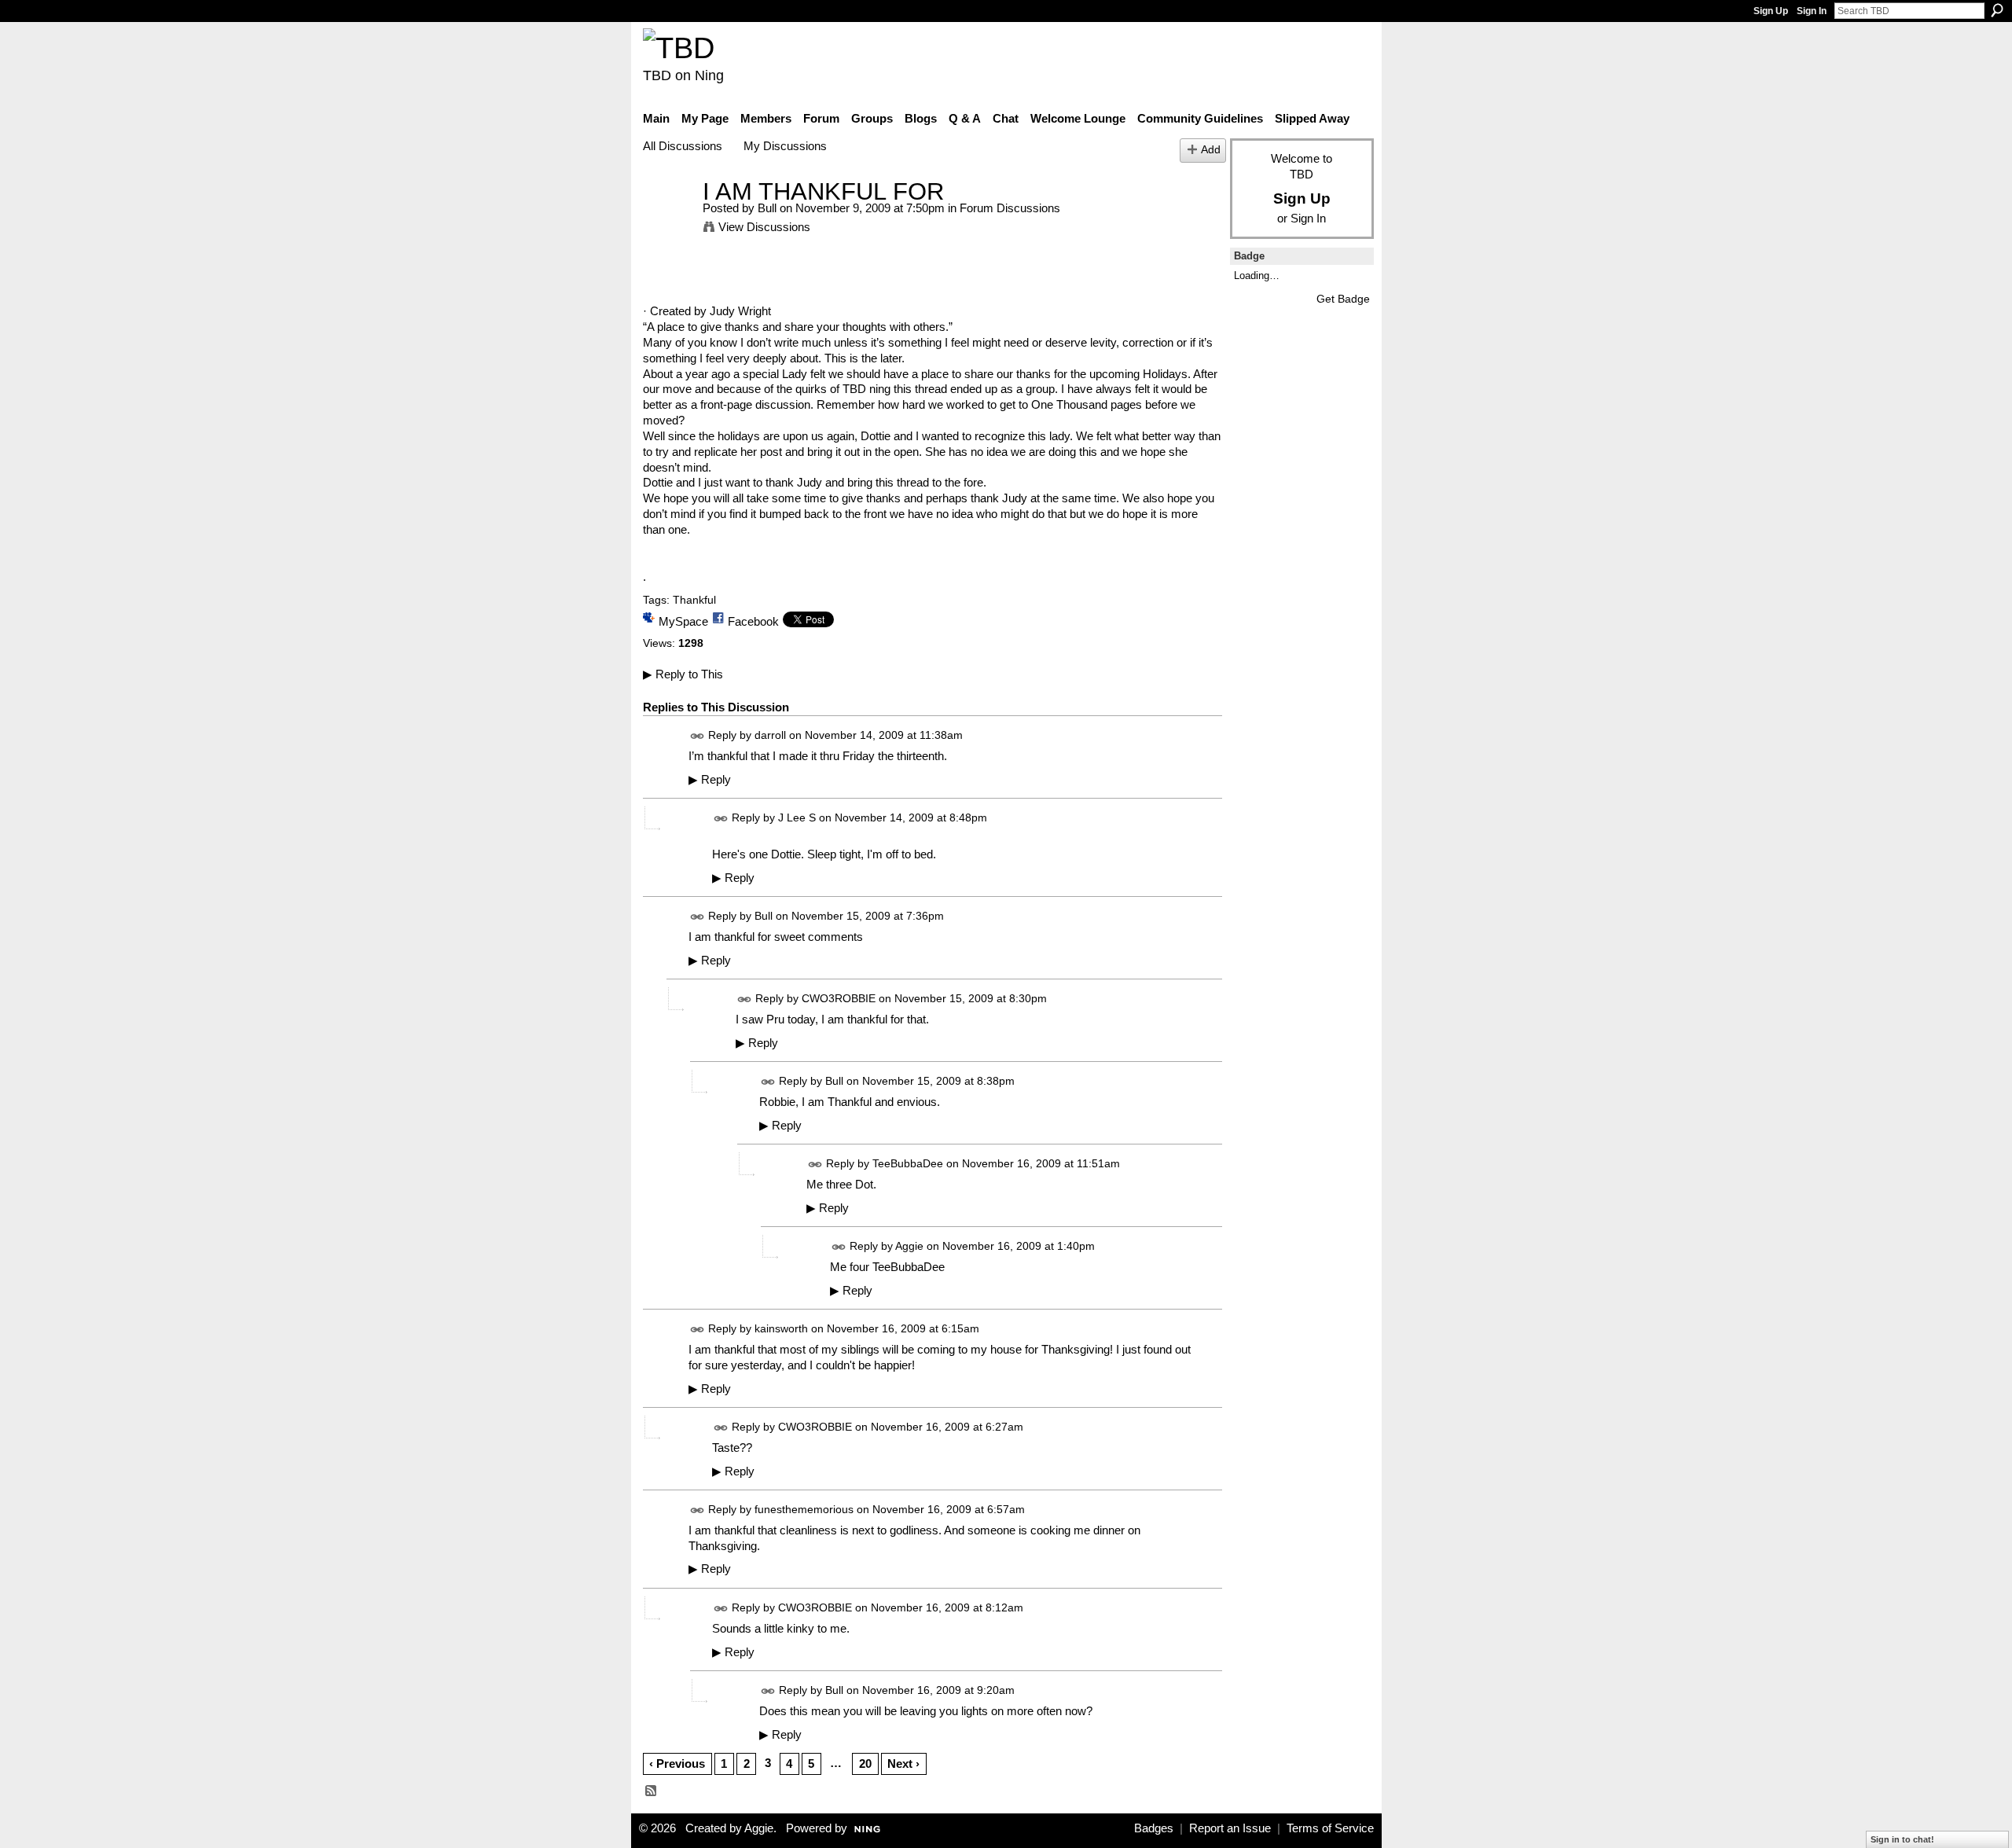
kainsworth (781, 1328)
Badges (1154, 1828)
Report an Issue (1230, 1828)
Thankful (694, 600)
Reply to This (683, 674)
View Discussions (764, 227)
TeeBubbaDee (908, 1163)
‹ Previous (677, 1763)
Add (1211, 150)
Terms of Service (1330, 1828)
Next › (903, 1763)
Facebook (753, 621)
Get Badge (1343, 299)
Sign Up (1771, 11)
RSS (652, 1791)
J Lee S (797, 817)
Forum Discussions (1010, 208)
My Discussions (785, 146)
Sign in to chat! (1902, 1839)
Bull (767, 208)
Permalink (698, 736)
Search (1997, 10)
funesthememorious (804, 1509)
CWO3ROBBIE (839, 998)
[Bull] (668, 220)
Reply (710, 780)
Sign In (1812, 11)
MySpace (683, 621)
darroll (770, 735)
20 (865, 1763)
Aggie (909, 1246)
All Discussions (683, 146)
